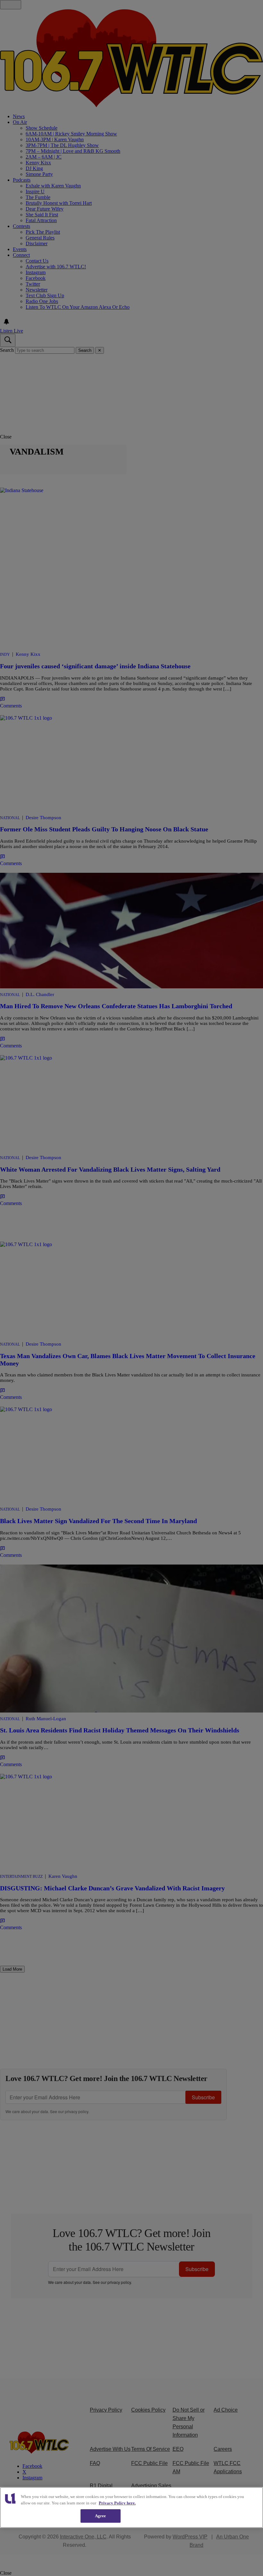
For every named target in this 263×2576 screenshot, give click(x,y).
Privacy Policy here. (117, 2503)
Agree (101, 2516)
